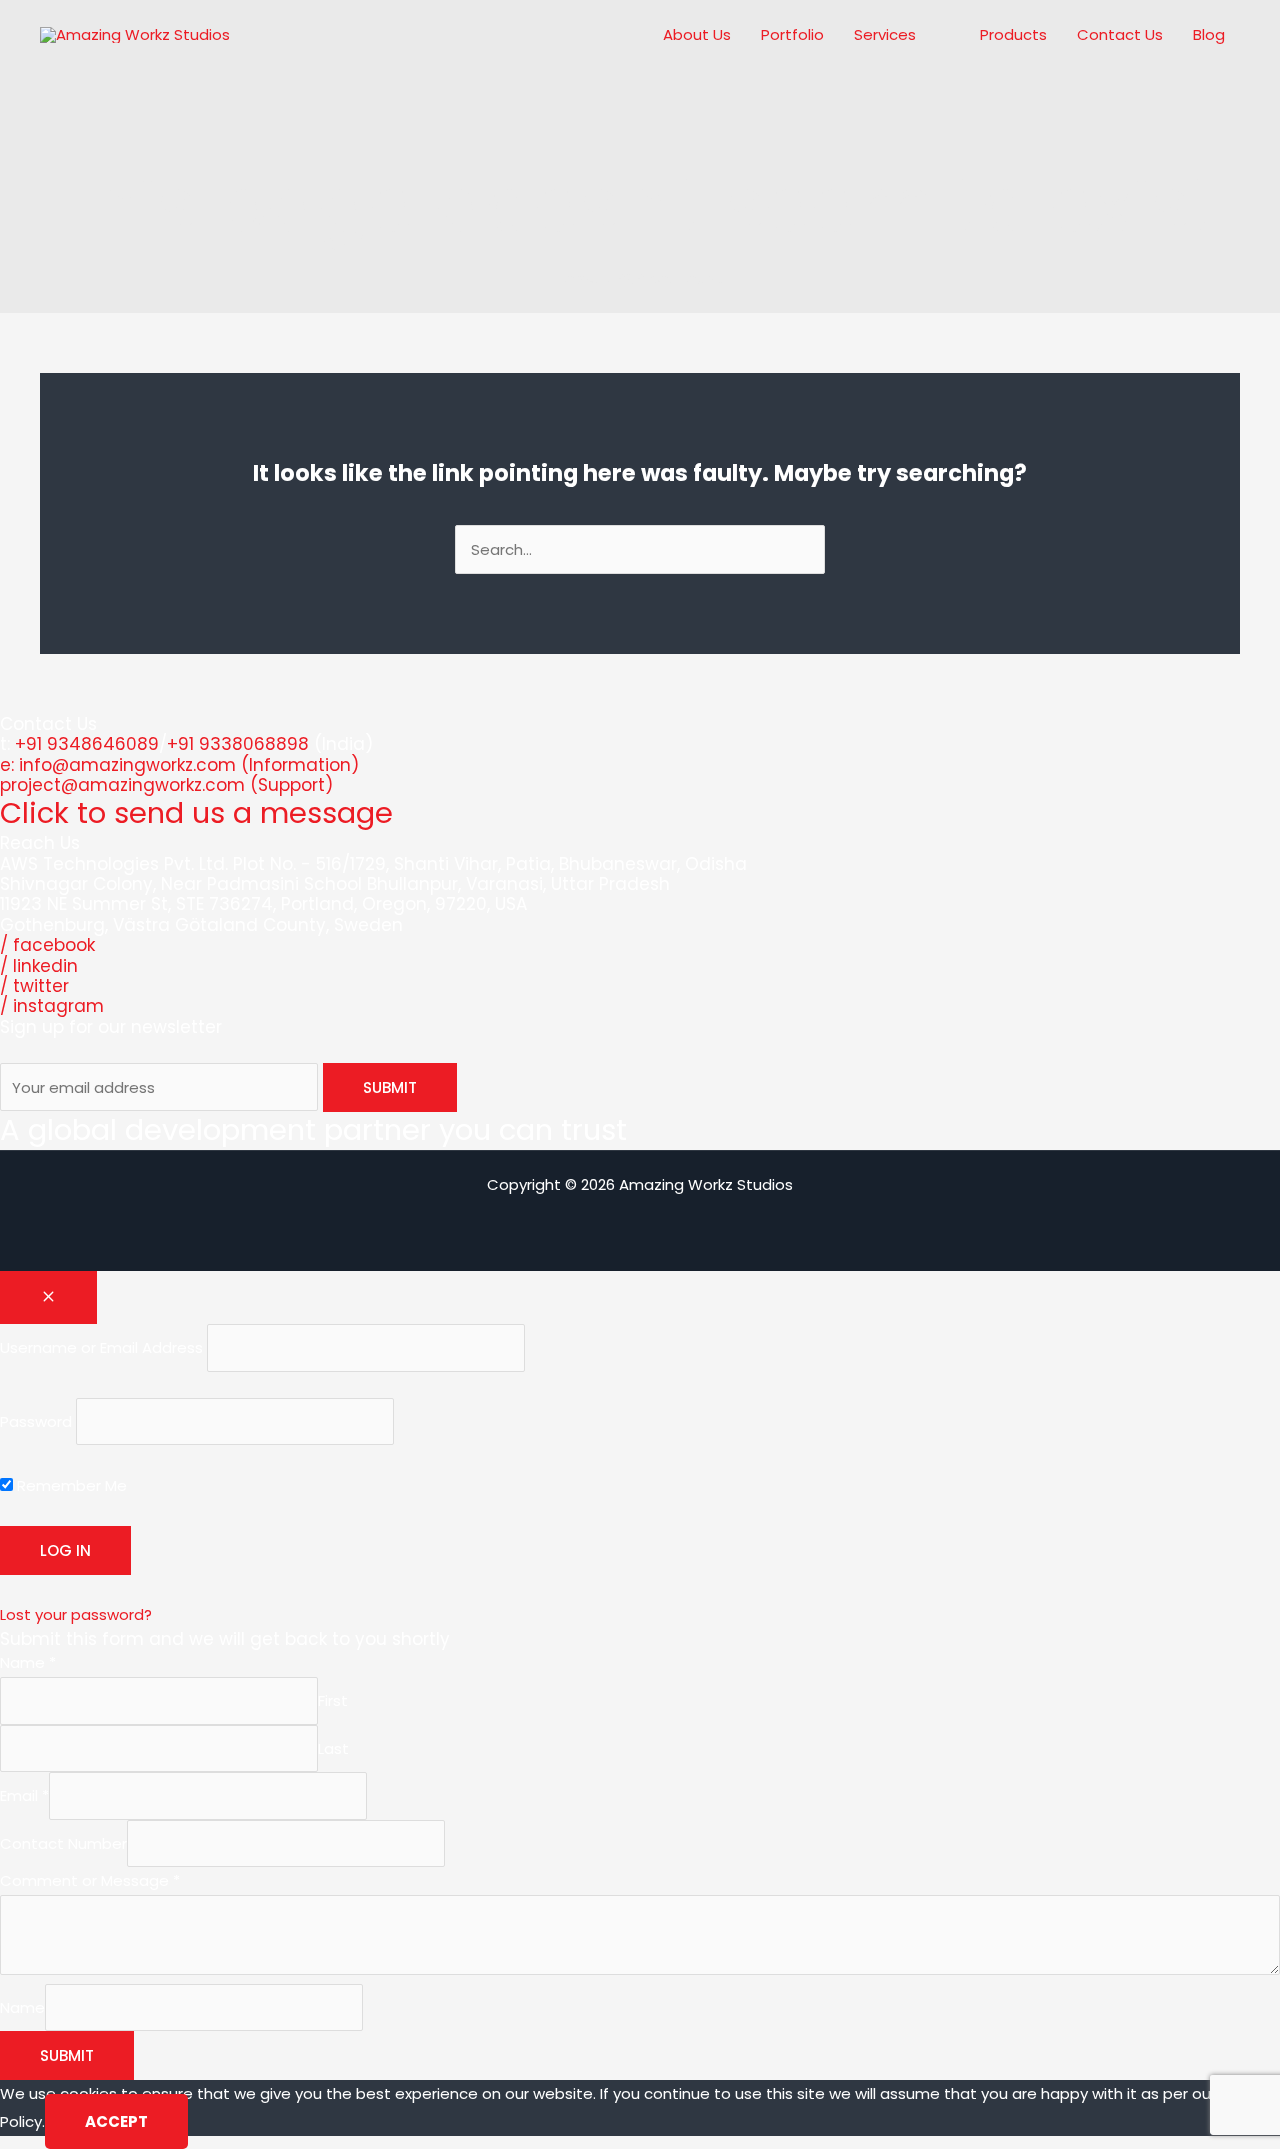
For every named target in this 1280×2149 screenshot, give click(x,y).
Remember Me (70, 1485)
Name (28, 1662)
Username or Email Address (101, 1347)
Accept (116, 2121)
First (333, 1700)
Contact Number (63, 1843)
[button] (924, 35)
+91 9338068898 (238, 744)
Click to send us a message (196, 813)
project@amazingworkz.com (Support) (166, 785)
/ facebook (47, 945)
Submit (67, 2055)
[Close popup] (48, 1297)
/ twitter (34, 986)
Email (24, 1795)
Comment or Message (90, 1880)
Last (333, 1748)
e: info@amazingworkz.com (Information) (179, 765)
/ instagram (52, 1006)
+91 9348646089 (87, 744)
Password (36, 1421)
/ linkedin (39, 966)
